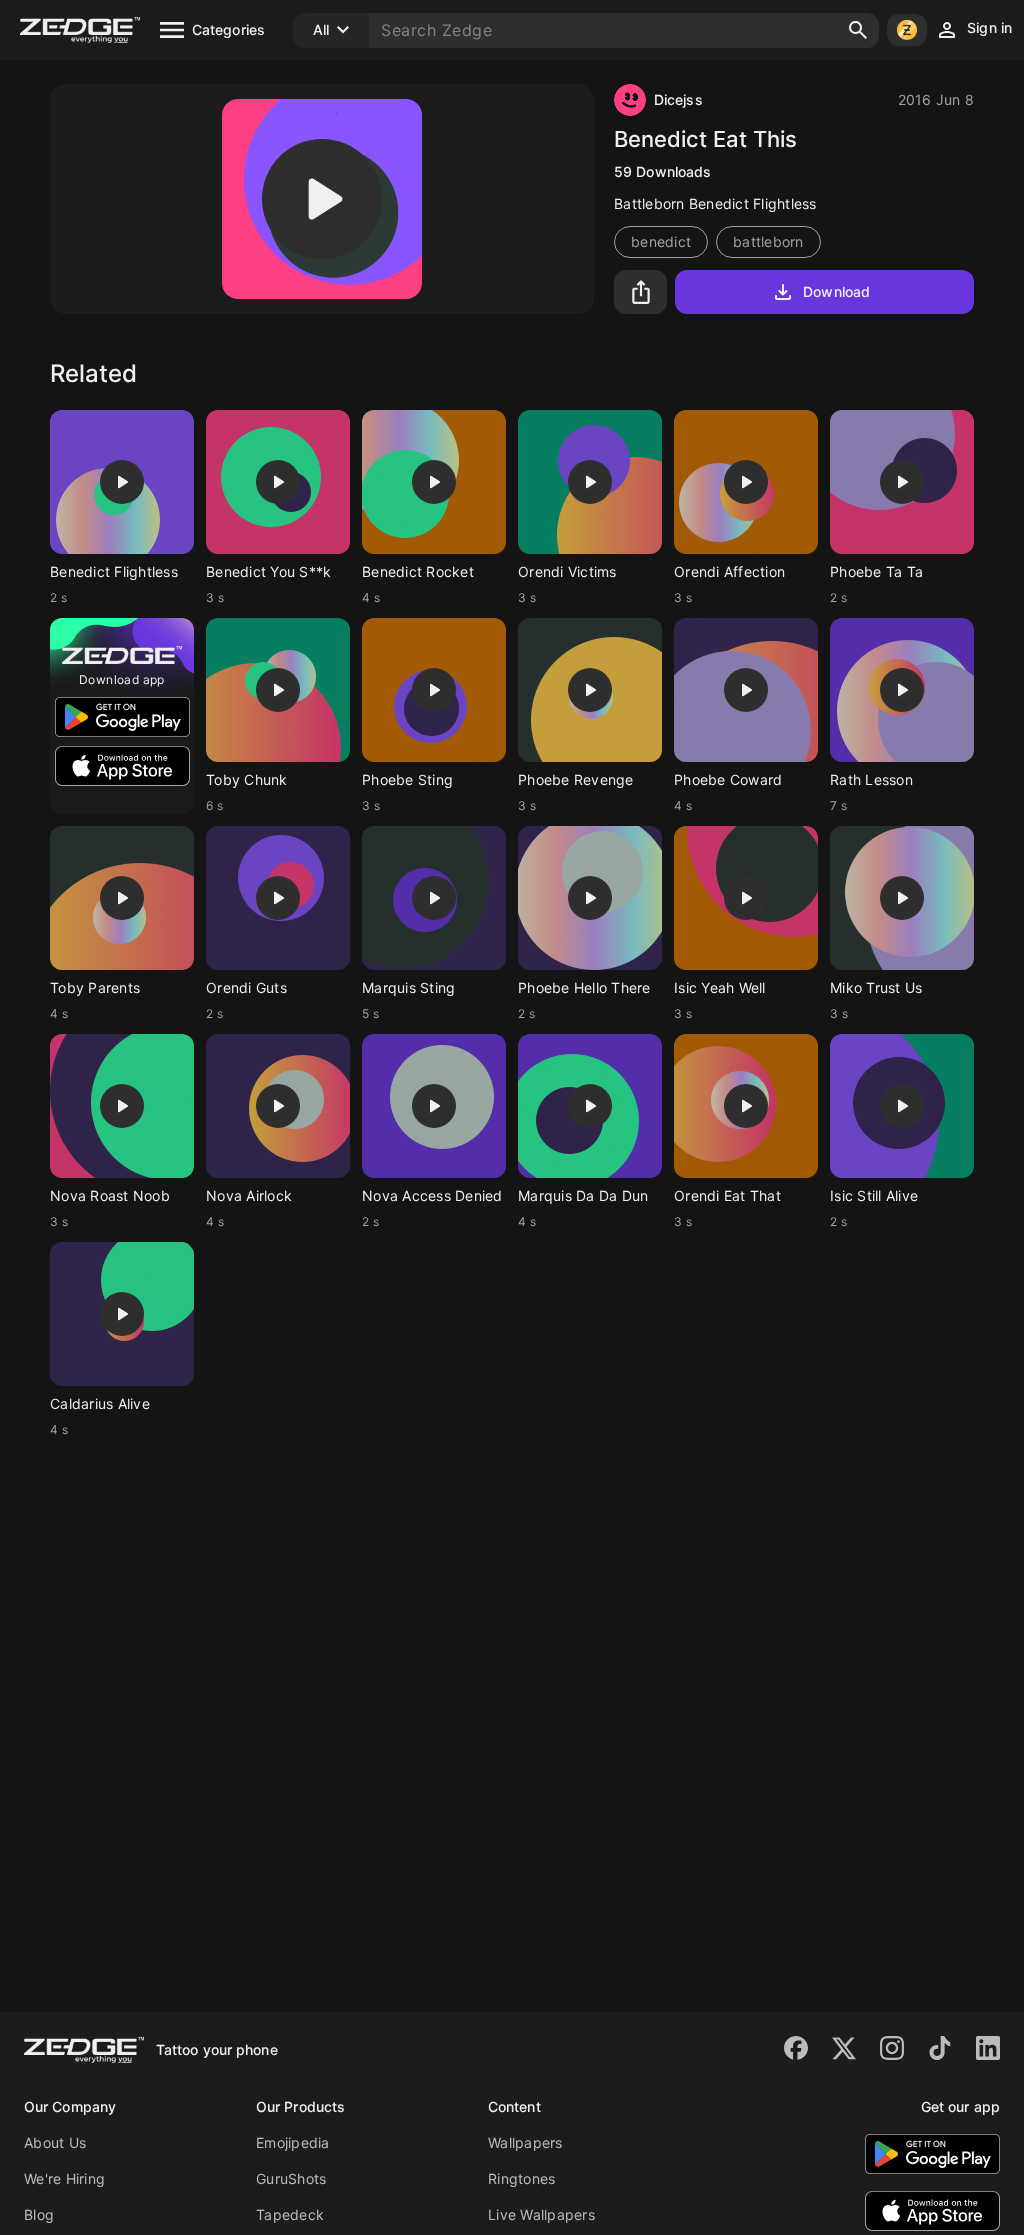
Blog (39, 2214)
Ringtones (521, 2178)
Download (836, 291)
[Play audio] (322, 199)
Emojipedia (293, 2142)
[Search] (858, 30)
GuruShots (291, 2178)
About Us (55, 2142)
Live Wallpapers (541, 2214)
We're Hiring (64, 2178)
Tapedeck (290, 2214)
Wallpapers (525, 2142)
